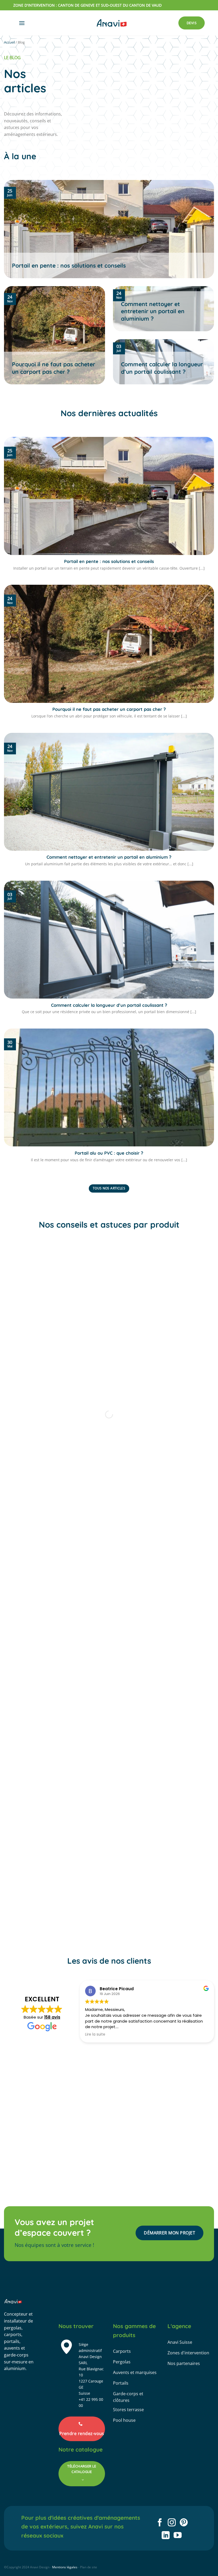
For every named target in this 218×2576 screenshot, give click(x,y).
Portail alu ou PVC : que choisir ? (109, 1153)
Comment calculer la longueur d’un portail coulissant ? (162, 368)
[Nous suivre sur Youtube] (178, 2536)
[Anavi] (112, 23)
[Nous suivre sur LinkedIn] (166, 2536)
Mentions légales (65, 2567)
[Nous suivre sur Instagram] (172, 2523)
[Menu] (22, 23)
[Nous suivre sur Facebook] (160, 2523)
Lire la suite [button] (95, 2035)
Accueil (9, 42)
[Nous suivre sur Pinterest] (184, 2523)
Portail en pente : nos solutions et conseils (69, 265)
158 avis (52, 2017)
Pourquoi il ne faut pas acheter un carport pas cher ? (54, 368)
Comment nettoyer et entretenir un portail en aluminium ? (153, 311)
